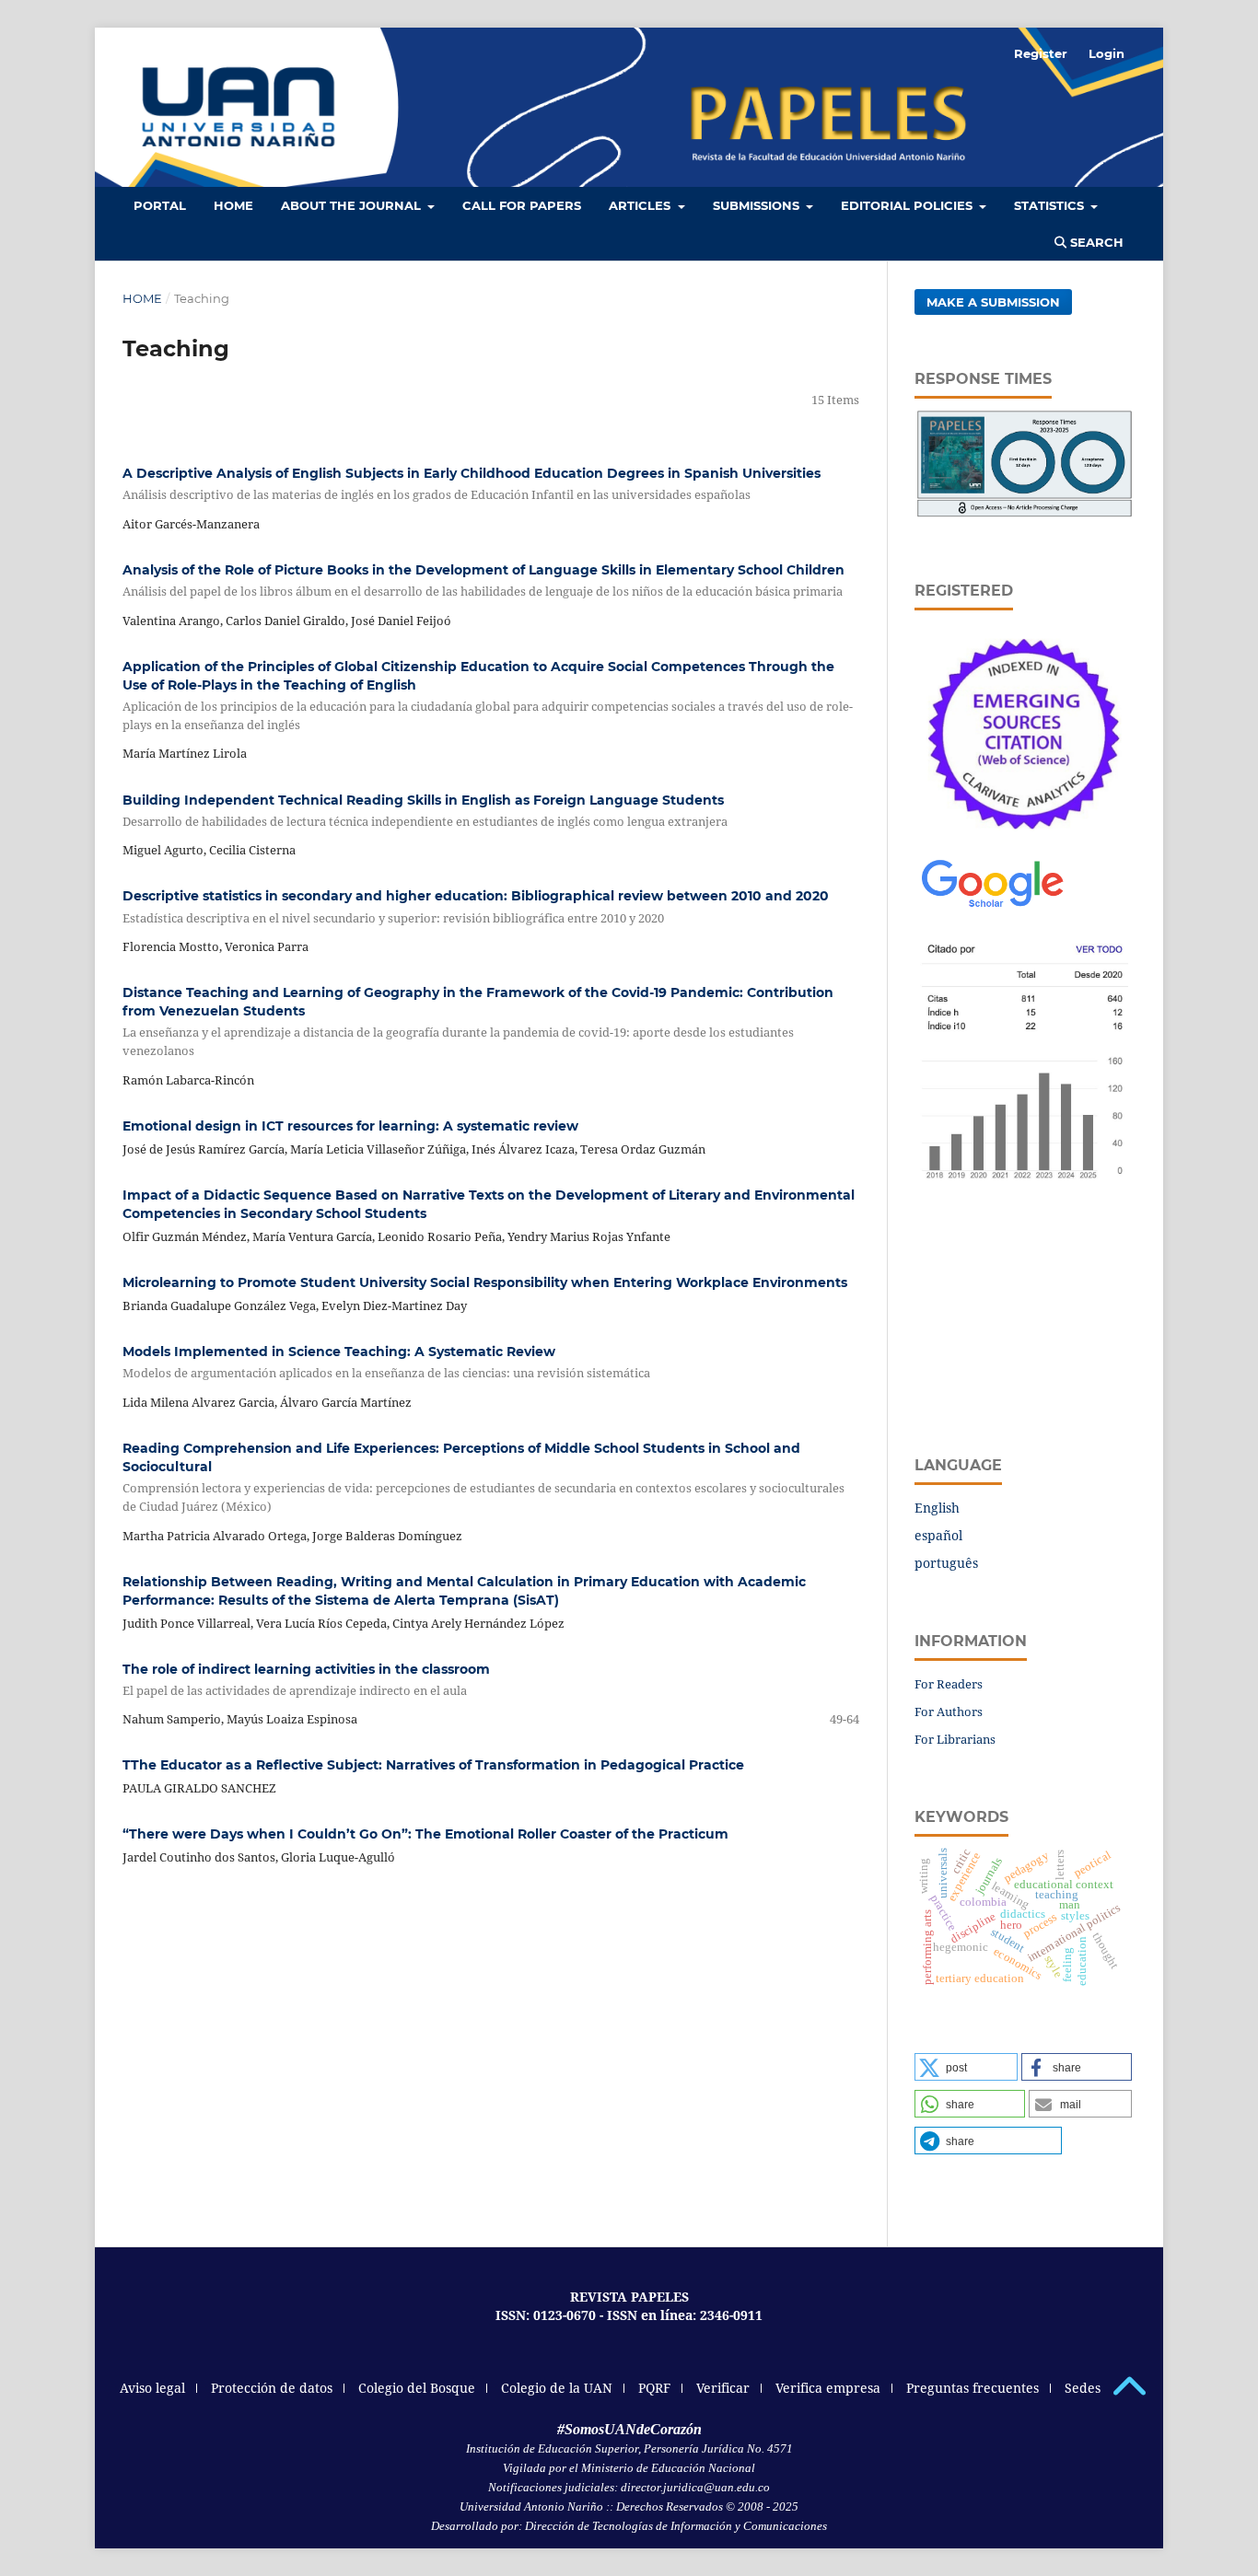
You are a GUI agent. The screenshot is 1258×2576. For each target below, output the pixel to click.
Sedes (1083, 2388)
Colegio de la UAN (557, 2388)
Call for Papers (522, 205)
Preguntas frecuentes (973, 2388)
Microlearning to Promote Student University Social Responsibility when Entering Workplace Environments (485, 1282)
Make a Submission (993, 302)
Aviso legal (152, 2388)
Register (1041, 53)
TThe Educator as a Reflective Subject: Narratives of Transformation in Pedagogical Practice (433, 1765)
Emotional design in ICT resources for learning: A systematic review (350, 1126)
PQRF (654, 2388)
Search (1095, 242)
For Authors (949, 1712)
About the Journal (353, 205)
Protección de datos (272, 2388)
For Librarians (955, 1739)
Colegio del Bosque (417, 2388)
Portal (160, 205)
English (937, 1508)
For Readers (949, 1684)
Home (142, 298)
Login (1107, 53)
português (946, 1563)
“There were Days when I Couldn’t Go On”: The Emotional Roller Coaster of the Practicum (425, 1834)
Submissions (758, 205)
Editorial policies (909, 205)
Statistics (1051, 205)
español (938, 1535)
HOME (233, 205)
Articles (641, 205)
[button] (966, 2067)
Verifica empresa (828, 2388)
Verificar (723, 2388)
